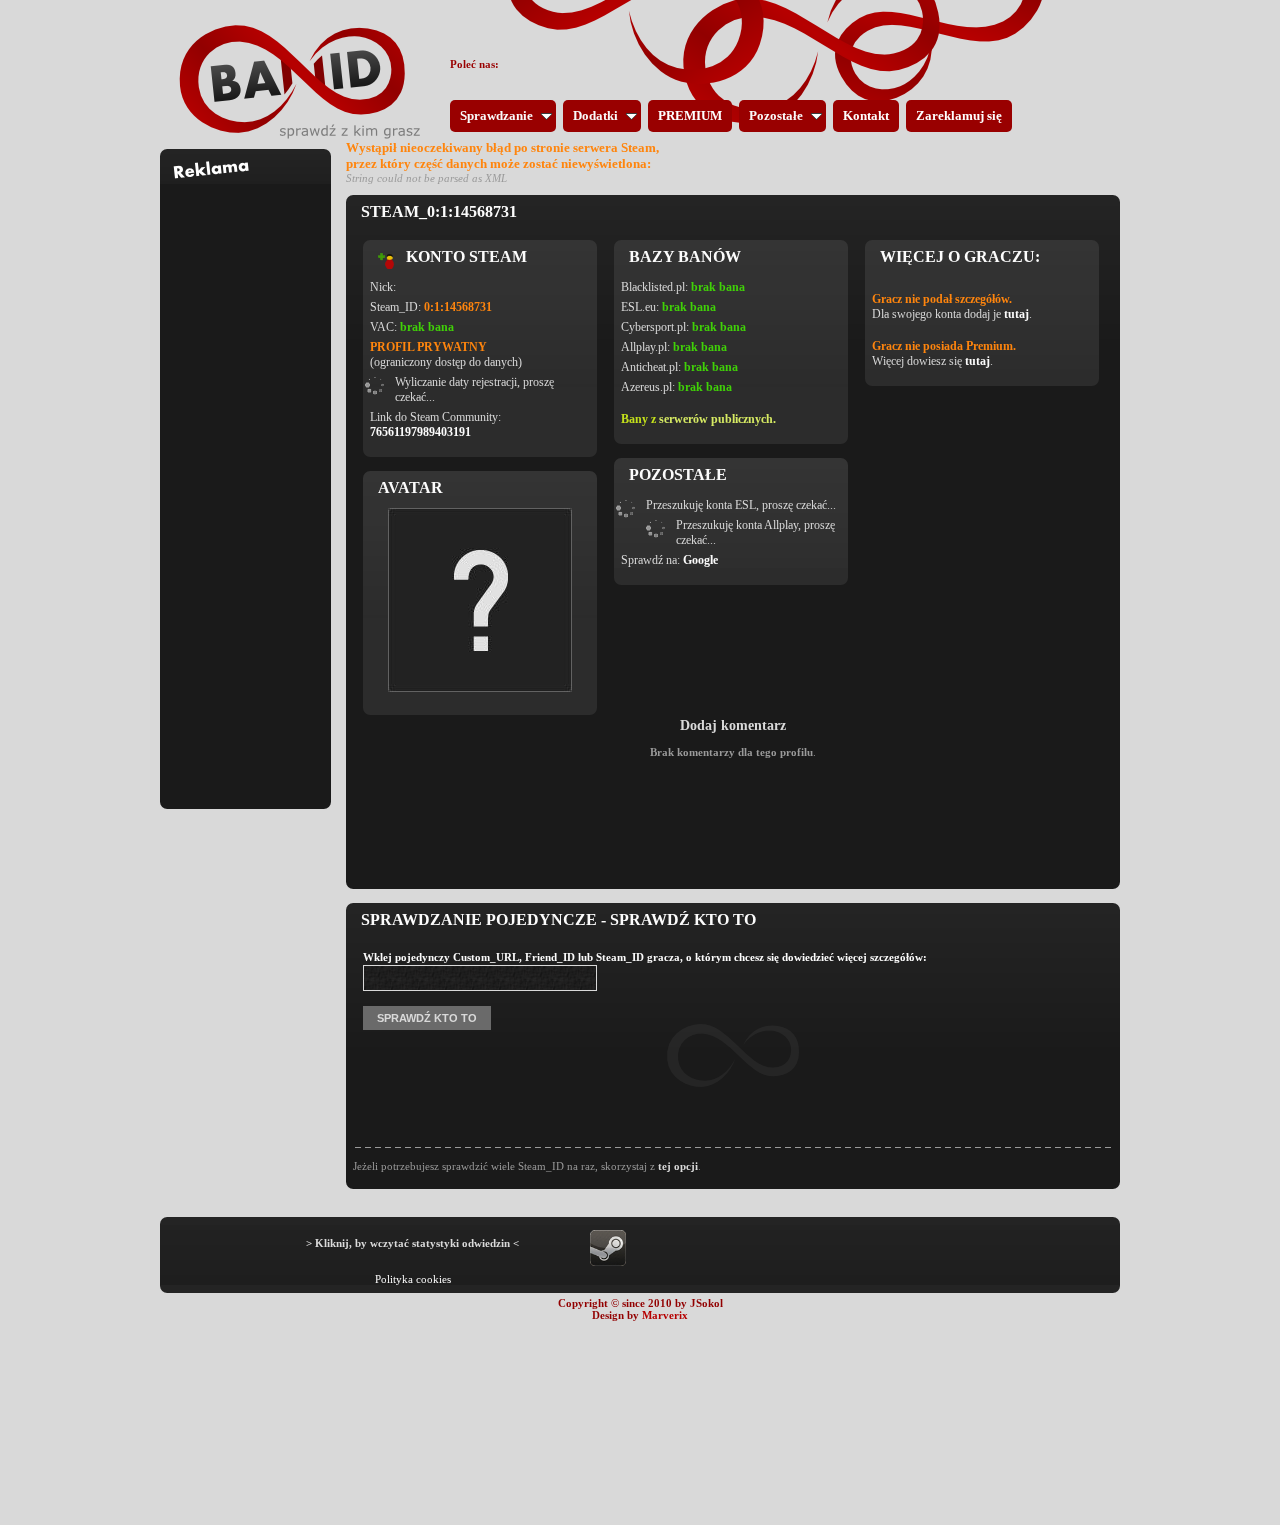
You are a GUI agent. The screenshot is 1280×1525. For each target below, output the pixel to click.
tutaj (1016, 314)
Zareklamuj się (959, 115)
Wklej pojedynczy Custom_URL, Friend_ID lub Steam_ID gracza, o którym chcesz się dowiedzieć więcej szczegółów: (645, 957)
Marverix (665, 1315)
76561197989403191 (420, 432)
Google (700, 560)
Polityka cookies (413, 1279)
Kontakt (866, 115)
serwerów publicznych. (717, 419)
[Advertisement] (246, 484)
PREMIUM (690, 115)
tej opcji (678, 1166)
